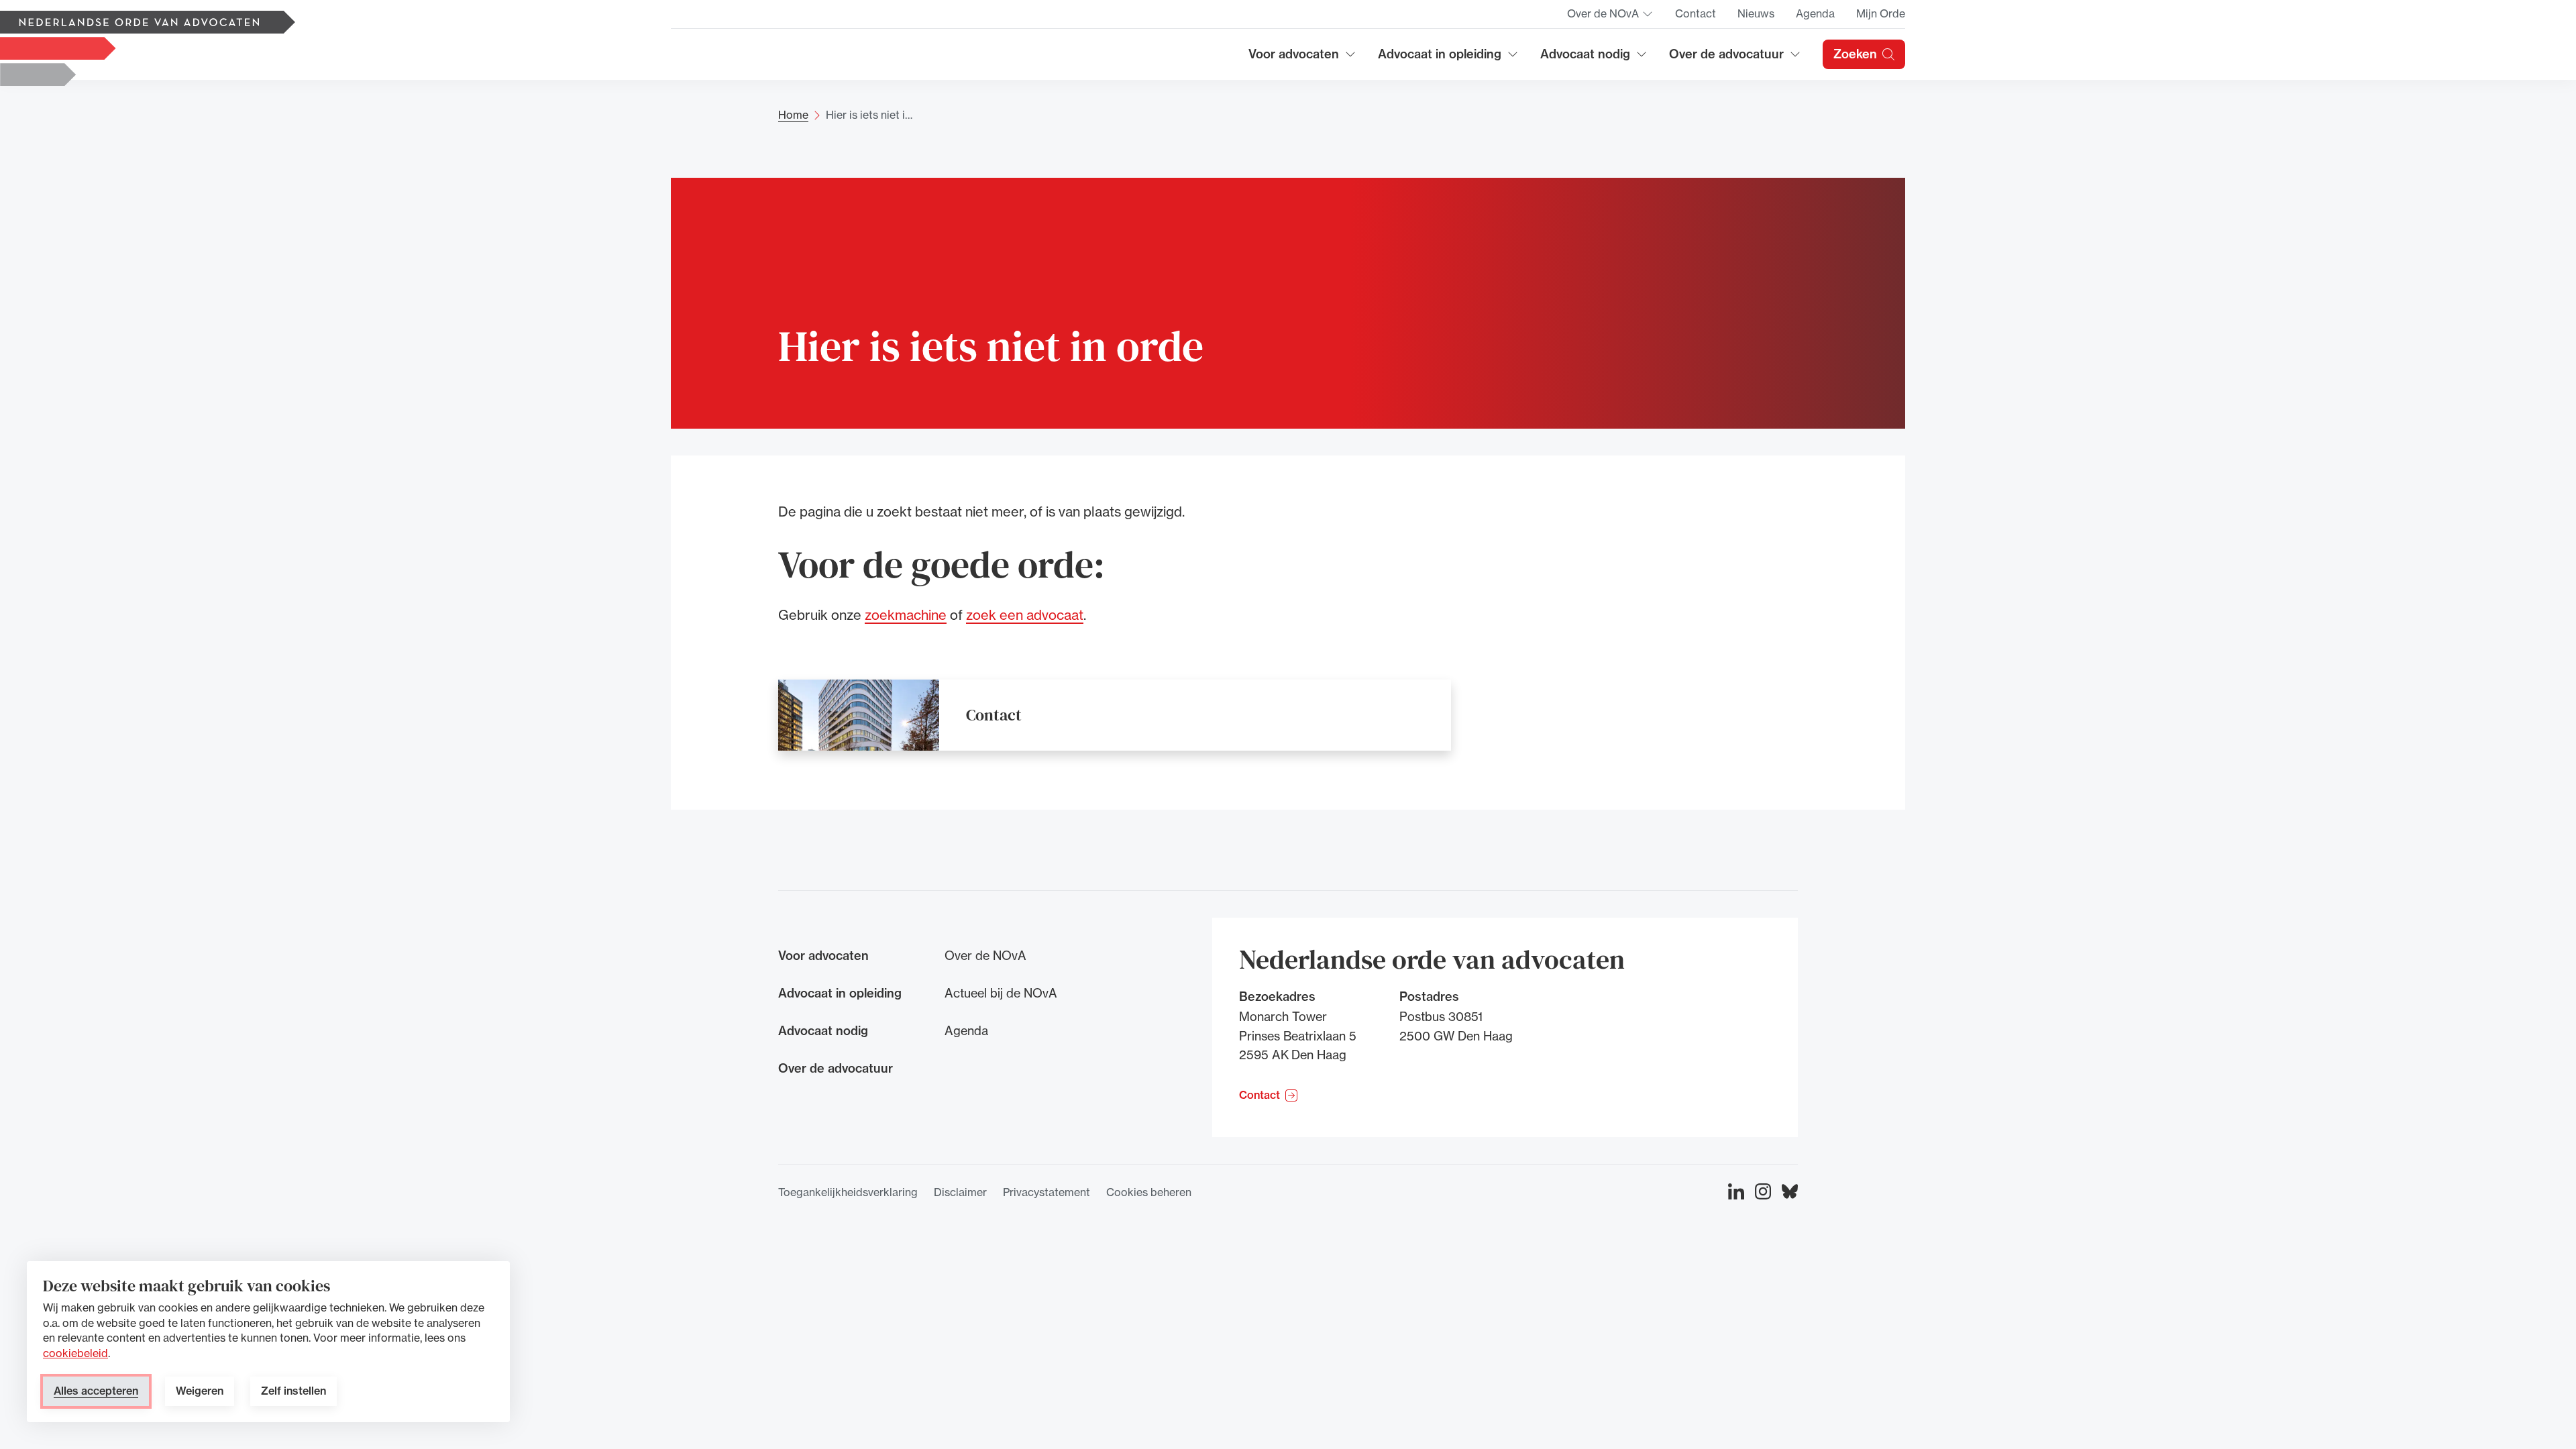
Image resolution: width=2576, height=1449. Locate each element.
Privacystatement (1046, 1192)
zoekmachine (906, 615)
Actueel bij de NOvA (1001, 993)
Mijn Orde (1881, 13)
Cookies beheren (1149, 1192)
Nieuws (1756, 13)
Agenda (1815, 13)
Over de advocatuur (1727, 59)
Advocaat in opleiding (1440, 59)
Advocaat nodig (1594, 59)
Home (793, 115)
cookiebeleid (75, 1353)
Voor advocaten (1302, 59)
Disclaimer (960, 1192)
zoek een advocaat (1025, 615)
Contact (1696, 13)
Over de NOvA (1610, 17)
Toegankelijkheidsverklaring (848, 1192)
